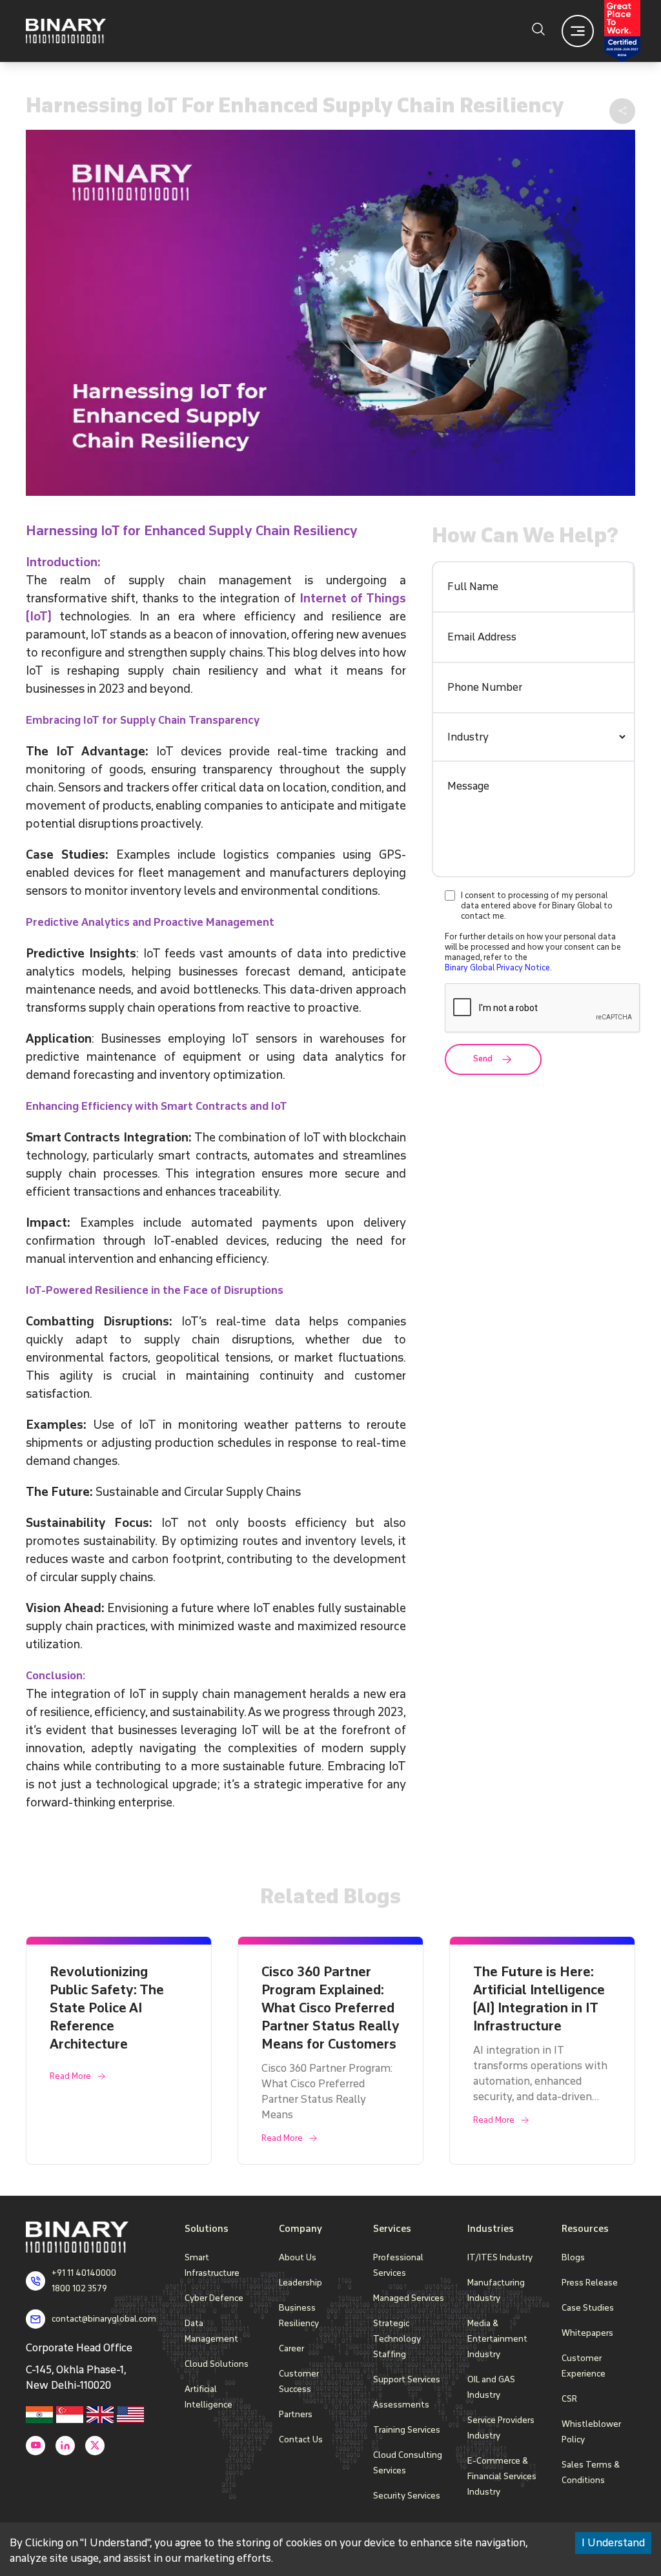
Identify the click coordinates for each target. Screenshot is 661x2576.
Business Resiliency (299, 2315)
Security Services (407, 2496)
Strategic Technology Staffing (397, 2339)
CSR (569, 2399)
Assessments (401, 2405)
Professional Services (398, 2265)
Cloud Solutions (217, 2364)
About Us (298, 2257)
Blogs (573, 2257)
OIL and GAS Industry (491, 2387)
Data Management (211, 2331)
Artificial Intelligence (208, 2397)
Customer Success (299, 2381)
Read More (70, 2076)
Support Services (407, 2379)
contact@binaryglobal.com (104, 2319)
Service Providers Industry (501, 2428)
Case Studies (588, 2308)
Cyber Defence (214, 2298)
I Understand (613, 2543)
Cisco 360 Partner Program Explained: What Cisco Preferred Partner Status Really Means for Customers (330, 2008)
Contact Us (301, 2439)
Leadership (300, 2283)
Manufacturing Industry (496, 2290)
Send (483, 1059)
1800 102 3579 (79, 2288)
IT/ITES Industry (500, 2257)
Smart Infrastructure (212, 2265)
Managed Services (409, 2298)
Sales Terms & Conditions (591, 2472)
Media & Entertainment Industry (497, 2339)
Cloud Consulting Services (408, 2463)
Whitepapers (587, 2333)
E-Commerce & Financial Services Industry (502, 2476)
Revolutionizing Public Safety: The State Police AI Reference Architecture (107, 2008)
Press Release (590, 2283)
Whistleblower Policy (591, 2432)
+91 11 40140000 (84, 2273)
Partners (296, 2414)
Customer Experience (584, 2366)
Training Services (407, 2430)
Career (291, 2348)
